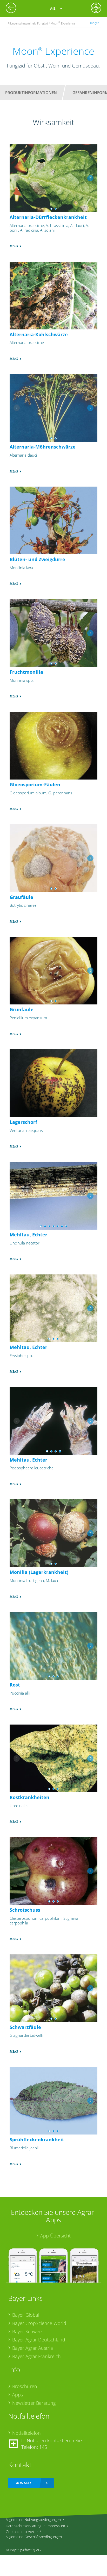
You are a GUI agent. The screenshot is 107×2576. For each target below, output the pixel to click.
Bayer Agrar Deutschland (39, 2340)
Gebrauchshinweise (22, 2532)
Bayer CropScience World (39, 2323)
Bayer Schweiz (27, 2332)
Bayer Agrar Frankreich (36, 2356)
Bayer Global (26, 2315)
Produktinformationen (31, 93)
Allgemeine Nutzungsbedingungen (33, 2520)
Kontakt (24, 2483)
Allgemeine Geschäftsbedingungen (34, 2537)
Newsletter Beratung (34, 2403)
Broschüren (25, 2386)
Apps (18, 2395)
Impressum (56, 2526)
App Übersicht (55, 2236)
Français (94, 23)
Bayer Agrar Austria (33, 2348)
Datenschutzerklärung (24, 2526)
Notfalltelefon (26, 2433)
